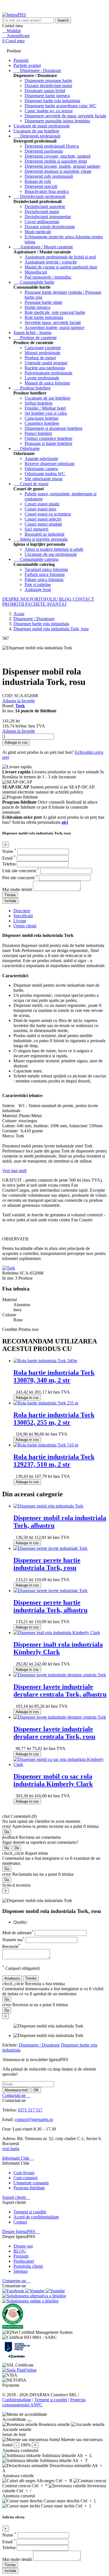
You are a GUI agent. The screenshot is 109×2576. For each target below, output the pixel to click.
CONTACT (83, 599)
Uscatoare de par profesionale (51, 554)
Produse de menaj (40, 358)
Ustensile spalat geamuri (46, 363)
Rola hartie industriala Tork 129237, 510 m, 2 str (54, 1461)
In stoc (8, 1278)
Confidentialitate (17, 2400)
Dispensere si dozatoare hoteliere (54, 428)
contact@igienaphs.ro (34, 2119)
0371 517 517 (30, 2110)
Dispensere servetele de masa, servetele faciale (65, 116)
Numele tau (13, 1940)
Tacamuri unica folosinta (46, 569)
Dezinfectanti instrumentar (48, 217)
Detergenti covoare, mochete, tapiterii (58, 156)
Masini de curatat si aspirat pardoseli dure (61, 267)
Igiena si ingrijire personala (41, 539)
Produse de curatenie (35, 338)
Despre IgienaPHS (21, 2231)
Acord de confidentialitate (36, 2217)
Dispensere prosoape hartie (48, 81)
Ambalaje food (38, 590)
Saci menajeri (36, 529)
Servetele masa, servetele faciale (53, 322)
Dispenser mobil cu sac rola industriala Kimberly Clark (53, 1780)
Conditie (10, 1329)
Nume (9, 851)
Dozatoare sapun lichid (45, 91)
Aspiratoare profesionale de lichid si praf (60, 257)
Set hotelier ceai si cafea (46, 413)
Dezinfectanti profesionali (39, 196)
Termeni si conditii (30, 2212)
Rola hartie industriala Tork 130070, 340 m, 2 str (54, 1376)
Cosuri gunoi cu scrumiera (48, 514)
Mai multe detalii (18, 889)
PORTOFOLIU (44, 599)
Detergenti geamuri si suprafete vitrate (58, 171)
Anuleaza (12, 1978)
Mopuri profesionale (42, 353)
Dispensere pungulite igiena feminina (57, 121)
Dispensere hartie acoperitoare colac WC (61, 106)
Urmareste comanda (31, 2183)
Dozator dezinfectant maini (48, 86)
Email (9, 858)
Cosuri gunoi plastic (42, 504)
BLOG (66, 599)
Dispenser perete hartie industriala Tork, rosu (47, 1564)
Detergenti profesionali (37, 136)
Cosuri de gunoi (31, 484)
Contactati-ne (16, 2095)
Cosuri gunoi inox (41, 509)
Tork (20, 706)
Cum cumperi (25, 2178)
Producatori (24, 2261)
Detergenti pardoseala (44, 151)
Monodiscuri (36, 272)
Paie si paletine (38, 584)
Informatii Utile (18, 2158)
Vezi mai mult (14, 1171)
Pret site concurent (20, 878)
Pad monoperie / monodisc (48, 277)
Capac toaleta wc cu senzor (49, 111)
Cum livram (24, 2173)
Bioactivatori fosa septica (47, 191)
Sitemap (21, 2271)
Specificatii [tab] (23, 916)
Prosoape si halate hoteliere (48, 443)
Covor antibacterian (42, 222)
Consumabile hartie (34, 282)
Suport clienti (16, 2197)
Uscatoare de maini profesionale (42, 126)
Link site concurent (21, 871)
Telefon (10, 864)
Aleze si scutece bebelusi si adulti (54, 549)
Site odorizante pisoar (44, 479)
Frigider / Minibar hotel (45, 408)
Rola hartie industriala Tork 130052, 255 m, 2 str (54, 1419)
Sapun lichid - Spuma (32, 333)
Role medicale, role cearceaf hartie (55, 312)
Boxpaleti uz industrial (44, 534)
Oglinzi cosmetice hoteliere (48, 438)
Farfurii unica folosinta (45, 574)
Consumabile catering (36, 559)
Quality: (21, 1922)
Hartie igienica (37, 307)
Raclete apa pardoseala (45, 368)
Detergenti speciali (41, 186)
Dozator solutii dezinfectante (50, 227)
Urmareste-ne (16, 2281)
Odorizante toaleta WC (45, 474)
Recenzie (11, 1946)
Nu (7, 1848)
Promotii (21, 2256)
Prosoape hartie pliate (43, 302)
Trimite (10, 895)
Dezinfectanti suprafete (45, 207)
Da (7, 1832)
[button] (54, 2414)
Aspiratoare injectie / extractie (51, 262)
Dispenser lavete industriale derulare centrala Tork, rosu (54, 1733)
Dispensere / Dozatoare (37, 70)
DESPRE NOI (16, 599)
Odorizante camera (41, 469)
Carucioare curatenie (43, 348)
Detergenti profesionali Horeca (52, 146)
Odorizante (27, 448)
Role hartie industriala (44, 317)
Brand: (9, 706)
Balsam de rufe (38, 181)
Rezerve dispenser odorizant (49, 464)
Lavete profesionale (42, 378)
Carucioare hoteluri (42, 418)
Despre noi (23, 2246)
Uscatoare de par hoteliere (36, 131)
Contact (20, 2222)
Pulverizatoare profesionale (48, 373)
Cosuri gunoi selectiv (43, 519)
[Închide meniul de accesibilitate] (29, 2421)
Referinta (11, 1273)
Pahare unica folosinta (44, 579)
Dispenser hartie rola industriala (52, 101)
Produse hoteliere (32, 388)
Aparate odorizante (41, 459)
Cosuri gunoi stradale (43, 524)
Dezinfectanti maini (42, 212)
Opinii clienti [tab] (25, 926)
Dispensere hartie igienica (47, 96)
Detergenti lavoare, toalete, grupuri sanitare (62, 166)
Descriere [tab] (22, 911)
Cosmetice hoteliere (42, 423)
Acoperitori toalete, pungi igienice (54, 327)
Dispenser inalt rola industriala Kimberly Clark (58, 1648)
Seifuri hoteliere (39, 403)
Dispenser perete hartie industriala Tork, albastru (50, 1606)
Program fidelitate (29, 2188)
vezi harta (11, 2149)
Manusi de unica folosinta (47, 383)
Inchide (10, 901)
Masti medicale (38, 232)
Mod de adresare (18, 1933)
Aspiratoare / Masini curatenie (43, 247)
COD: (8, 696)
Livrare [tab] (20, 921)
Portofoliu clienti (28, 2266)
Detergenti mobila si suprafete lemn (56, 161)
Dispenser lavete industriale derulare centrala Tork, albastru (60, 1691)
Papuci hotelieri (38, 433)
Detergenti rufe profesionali (49, 176)
